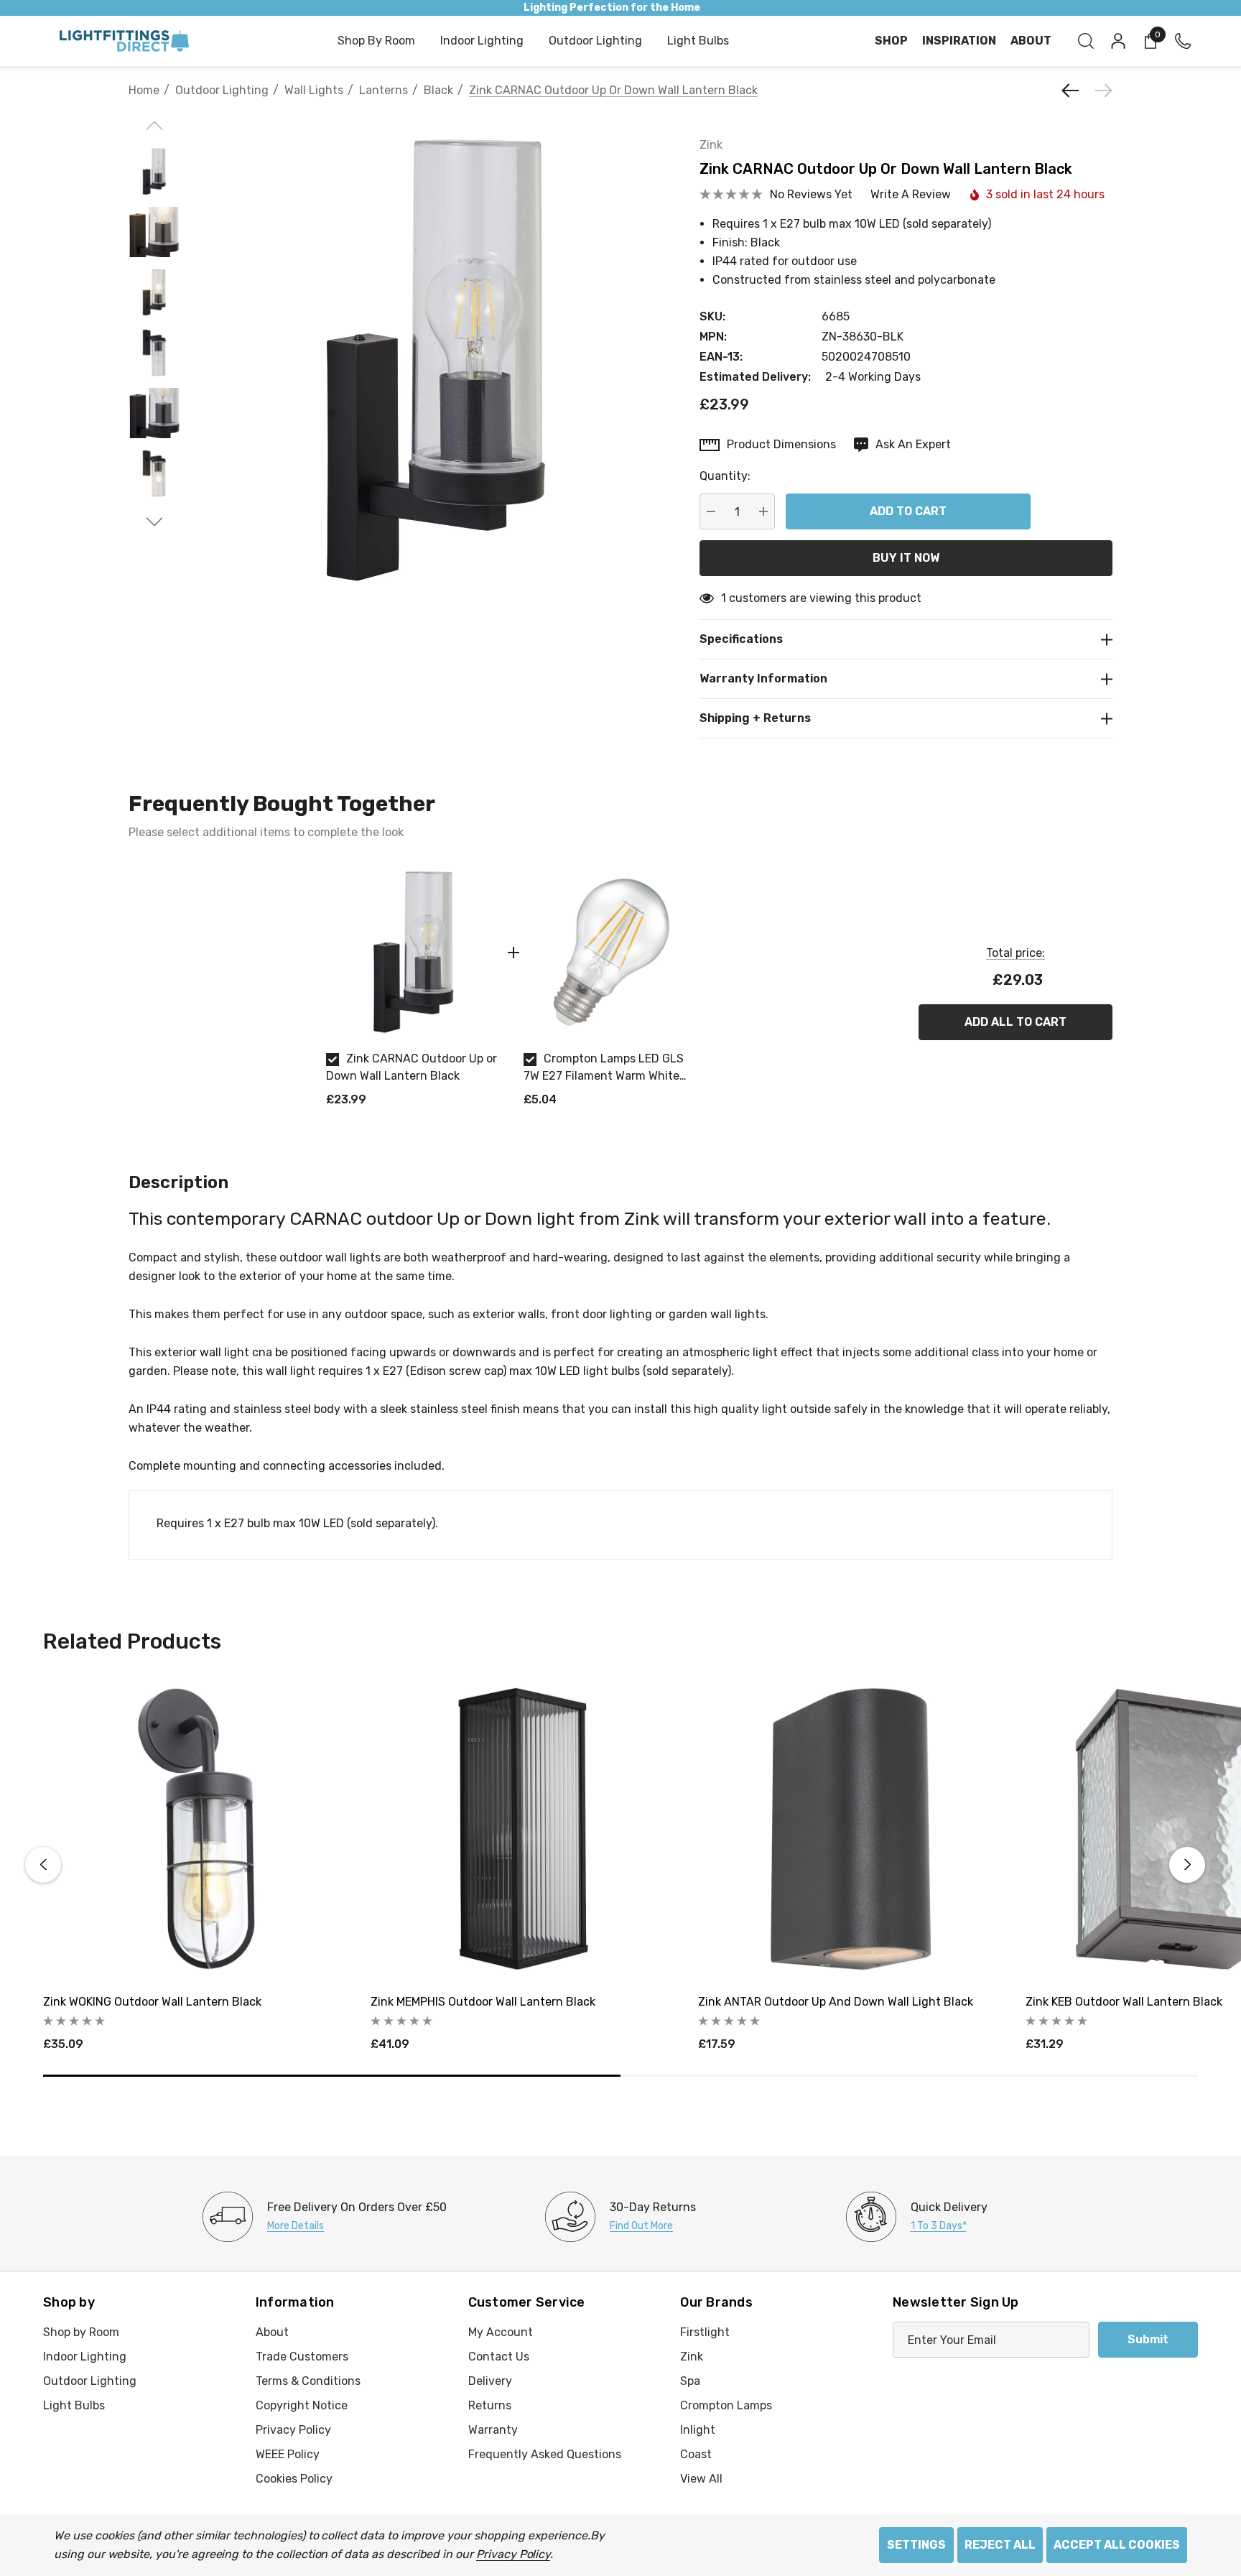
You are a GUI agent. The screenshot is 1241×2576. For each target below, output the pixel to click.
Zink (711, 145)
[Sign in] (1117, 41)
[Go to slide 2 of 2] (155, 522)
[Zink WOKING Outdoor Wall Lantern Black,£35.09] (196, 1829)
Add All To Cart (1015, 1022)
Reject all (1000, 2545)
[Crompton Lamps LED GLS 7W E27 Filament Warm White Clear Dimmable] (612, 952)
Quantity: (725, 476)
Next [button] (1187, 1865)
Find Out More (641, 2226)
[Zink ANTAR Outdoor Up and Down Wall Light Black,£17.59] (851, 1829)
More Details (296, 2226)
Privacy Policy (513, 2554)
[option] (414, 992)
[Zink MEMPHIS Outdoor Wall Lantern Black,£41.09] (524, 1829)
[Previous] (1074, 91)
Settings (916, 2545)
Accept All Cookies (1117, 2545)
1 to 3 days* (939, 2226)
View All (701, 2479)
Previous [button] (43, 1865)
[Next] (1100, 91)
